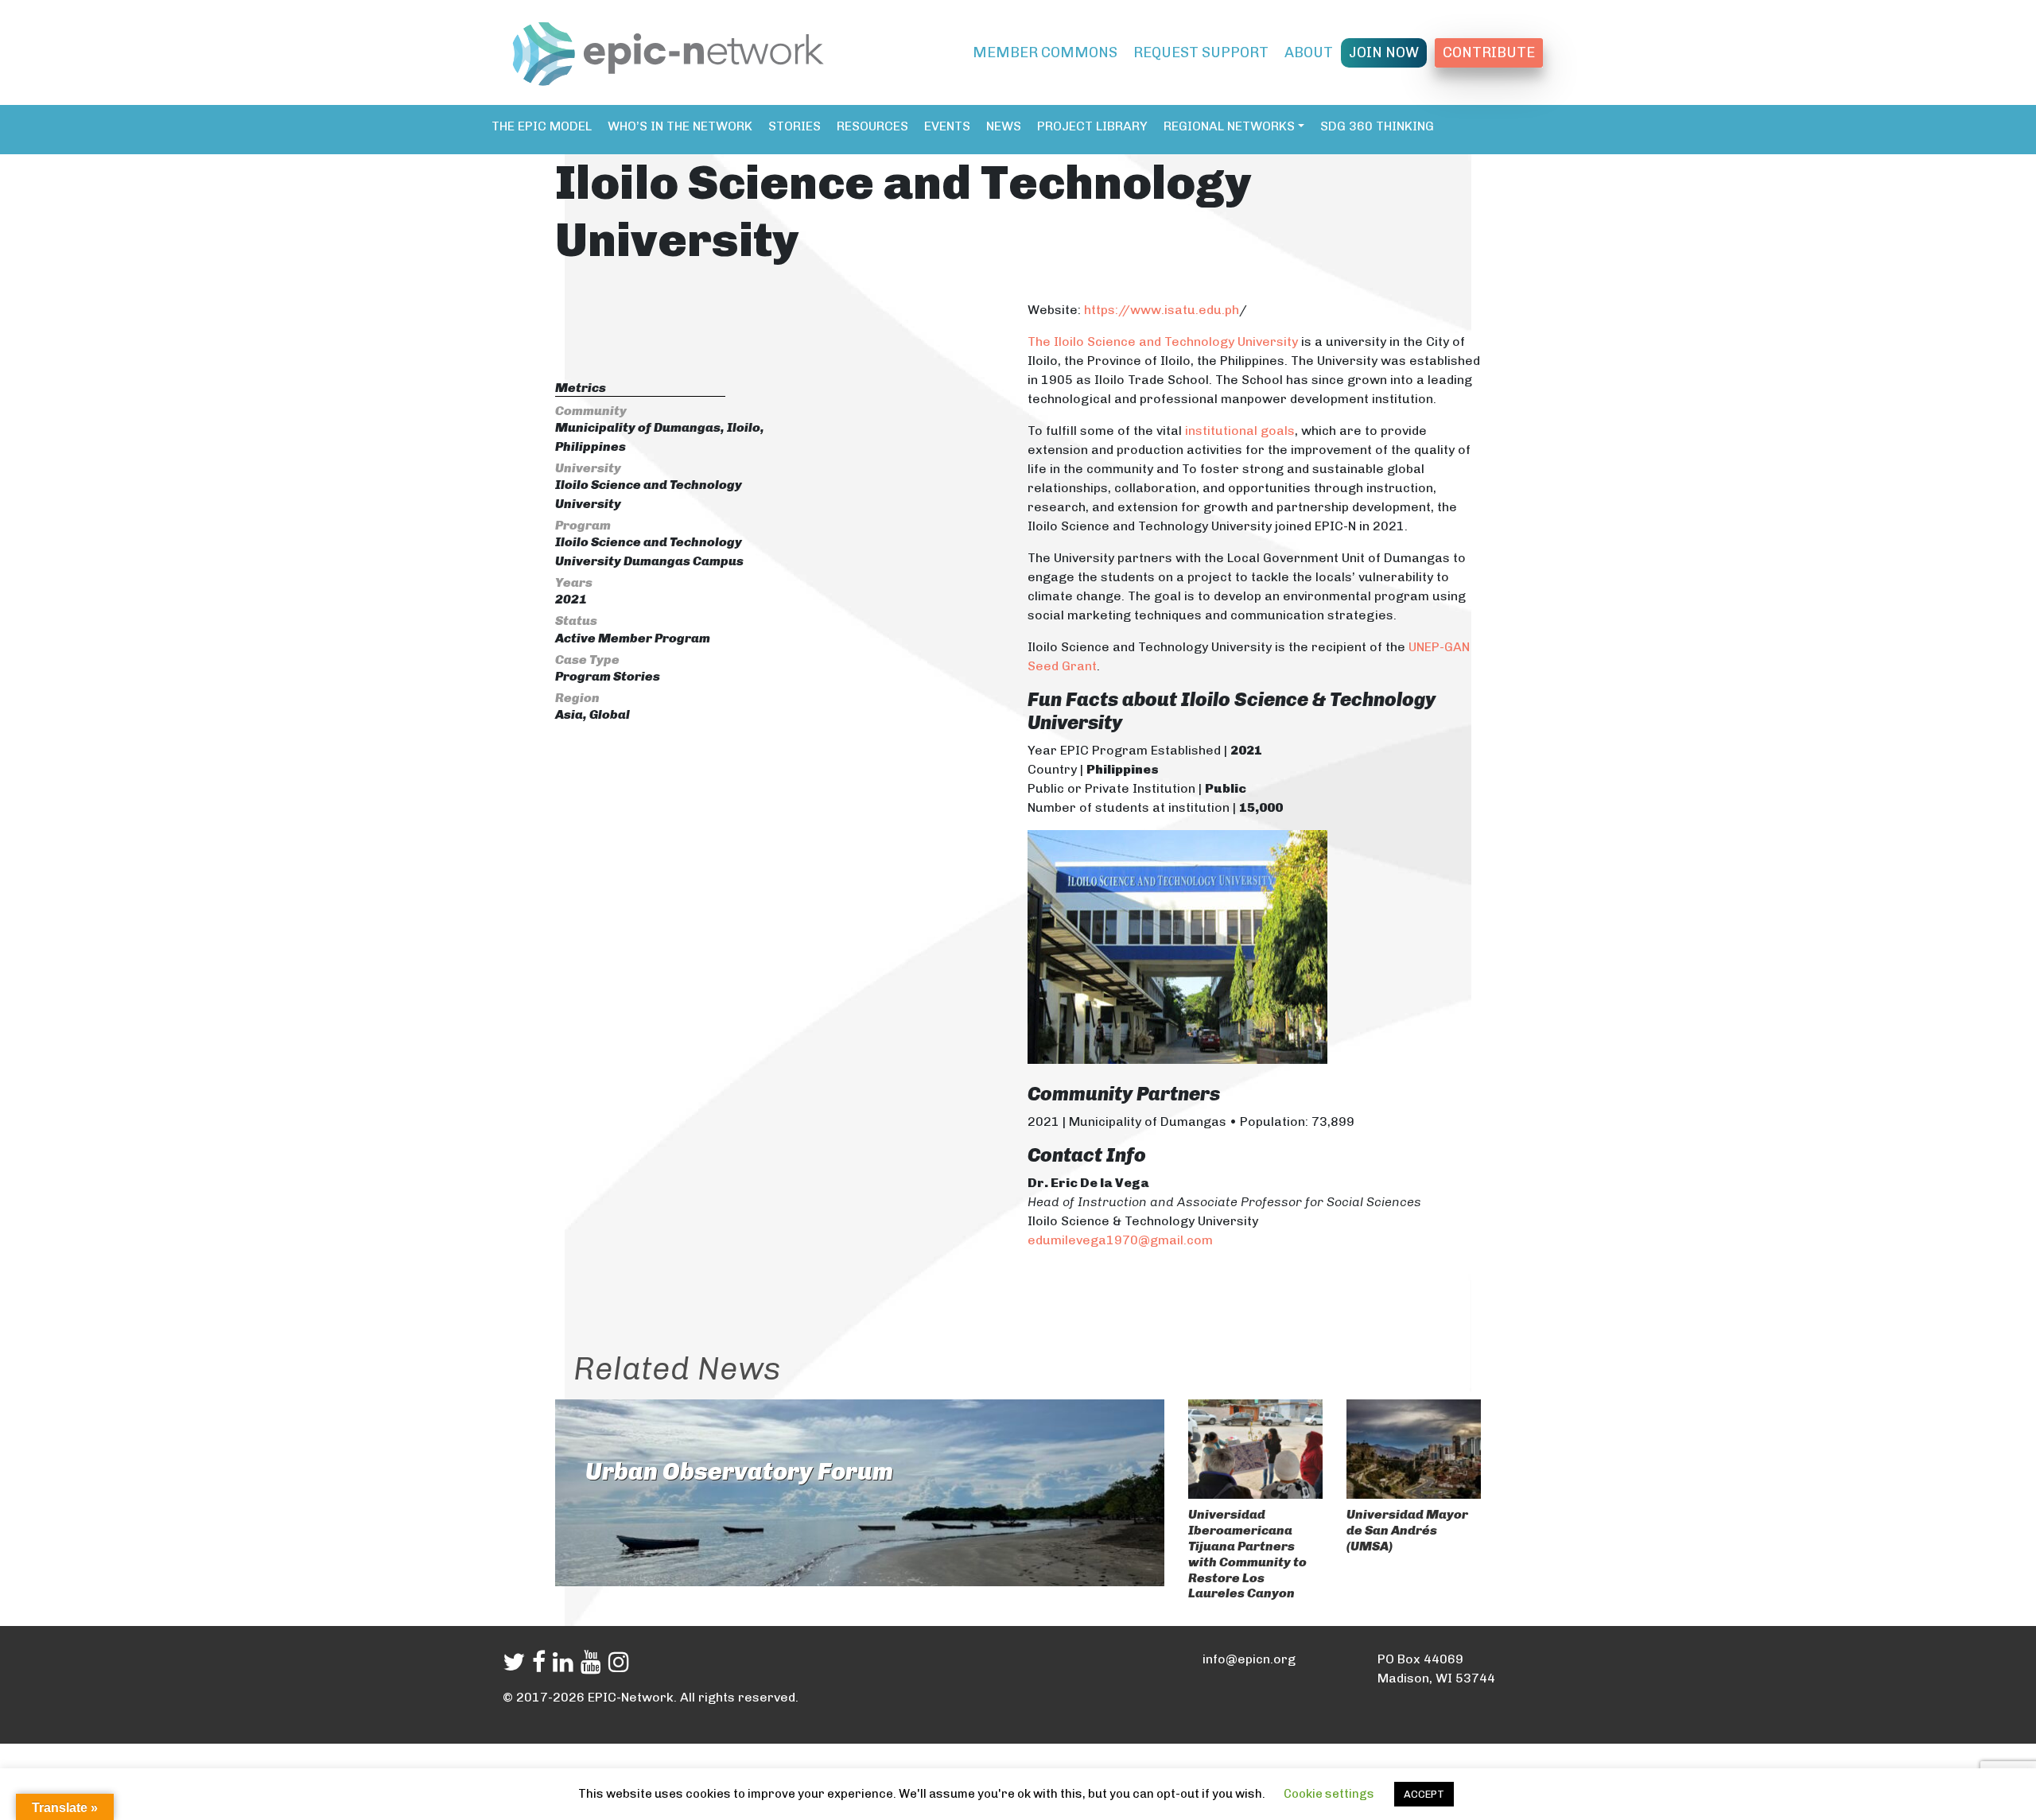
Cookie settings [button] (1329, 1794)
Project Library (1092, 126)
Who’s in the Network (680, 126)
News (1004, 126)
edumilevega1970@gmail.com (1120, 1240)
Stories (795, 126)
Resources (872, 126)
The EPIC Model (542, 126)
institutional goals (1240, 431)
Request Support (1201, 52)
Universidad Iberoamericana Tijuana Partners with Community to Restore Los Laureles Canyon (1247, 1554)
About (1309, 52)
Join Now (1384, 52)
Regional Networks (1229, 126)
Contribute (1489, 52)
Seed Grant (1062, 666)
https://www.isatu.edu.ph (1162, 310)
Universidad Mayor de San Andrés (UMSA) (1407, 1530)
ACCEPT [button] (1424, 1794)
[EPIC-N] (668, 51)
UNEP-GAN (1439, 647)
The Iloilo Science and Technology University (1163, 341)
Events (947, 126)
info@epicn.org (1249, 1659)
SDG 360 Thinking (1377, 126)
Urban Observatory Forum (739, 1472)
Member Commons (1045, 52)
